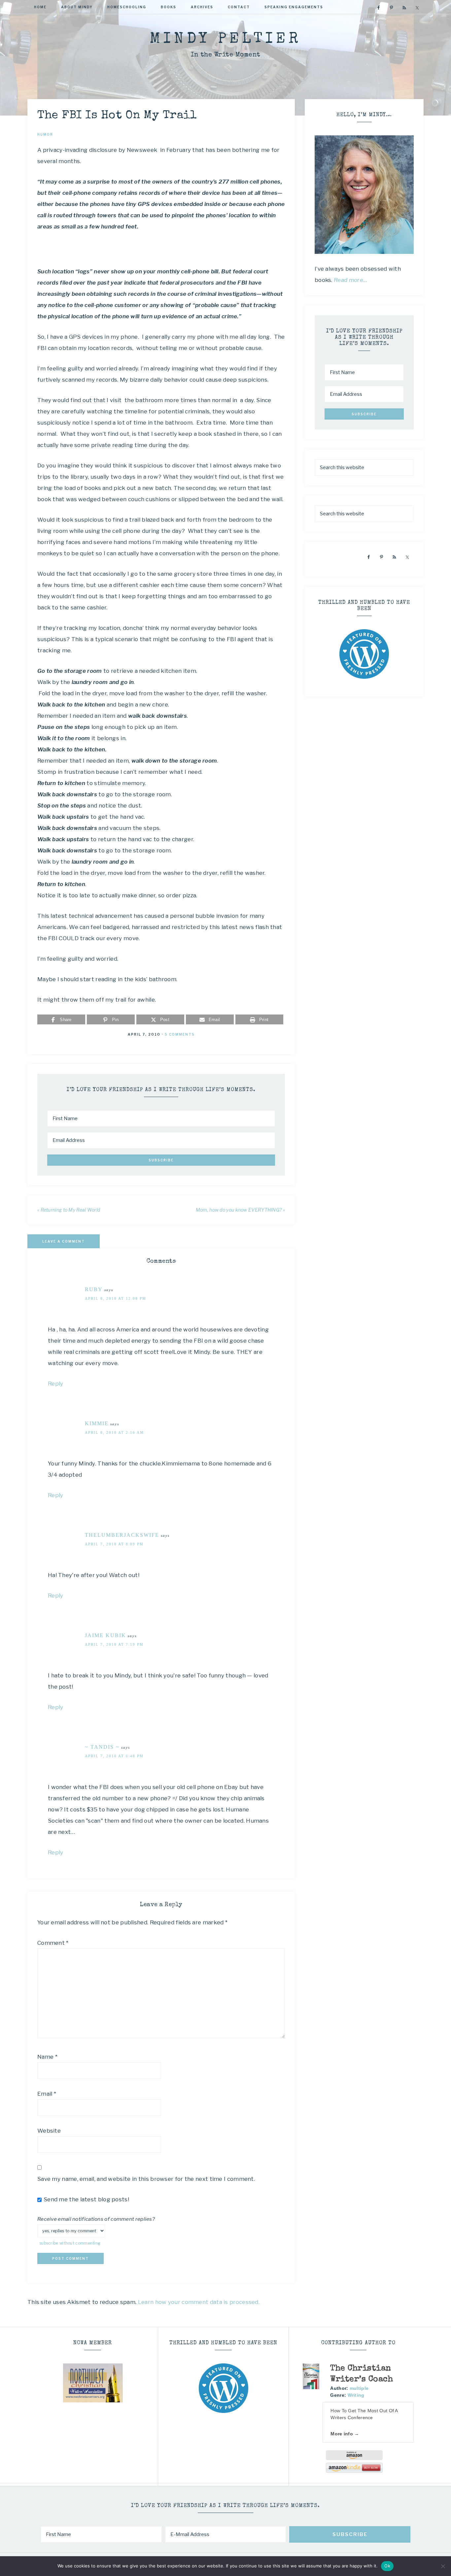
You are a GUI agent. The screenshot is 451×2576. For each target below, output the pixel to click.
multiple (359, 2388)
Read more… (351, 280)
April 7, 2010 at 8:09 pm (114, 1544)
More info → (345, 2434)
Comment (53, 1943)
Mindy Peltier (225, 39)
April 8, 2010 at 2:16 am (114, 1432)
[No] (443, 2566)
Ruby (94, 1289)
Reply (56, 1384)
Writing (356, 2395)
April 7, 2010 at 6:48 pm (114, 1756)
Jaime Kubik (105, 1635)
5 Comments (180, 1034)
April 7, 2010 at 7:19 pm (114, 1644)
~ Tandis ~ (102, 1747)
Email (47, 2094)
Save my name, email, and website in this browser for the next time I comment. (146, 2179)
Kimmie (97, 1423)
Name (47, 2057)
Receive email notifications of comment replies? (96, 2219)
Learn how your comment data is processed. (199, 2302)
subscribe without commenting (70, 2243)
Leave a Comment (64, 1241)
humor (45, 134)
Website (49, 2131)
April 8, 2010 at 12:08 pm (116, 1298)
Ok (387, 2566)
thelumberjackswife (122, 1535)
